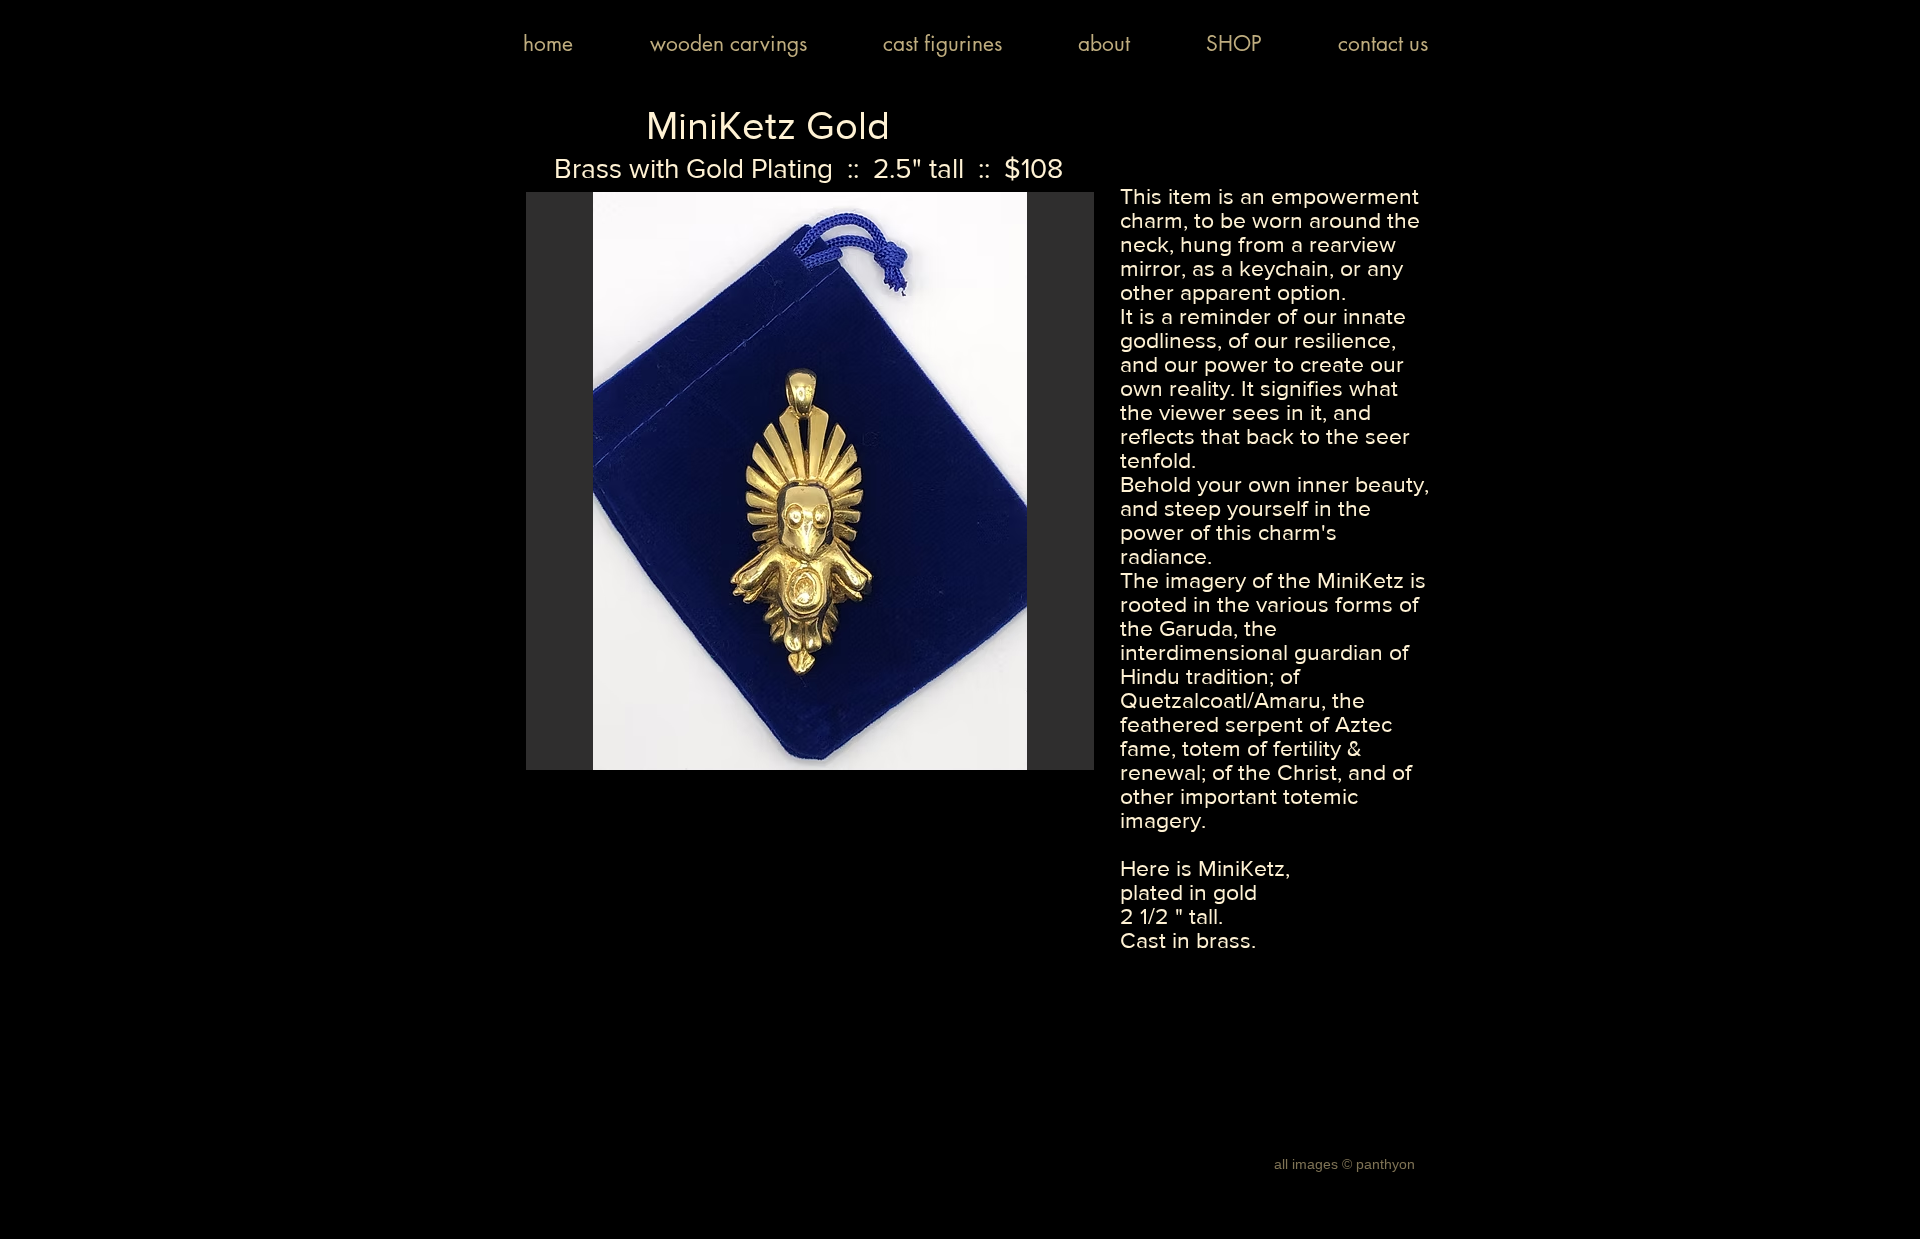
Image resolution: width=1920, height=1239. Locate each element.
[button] (810, 481)
